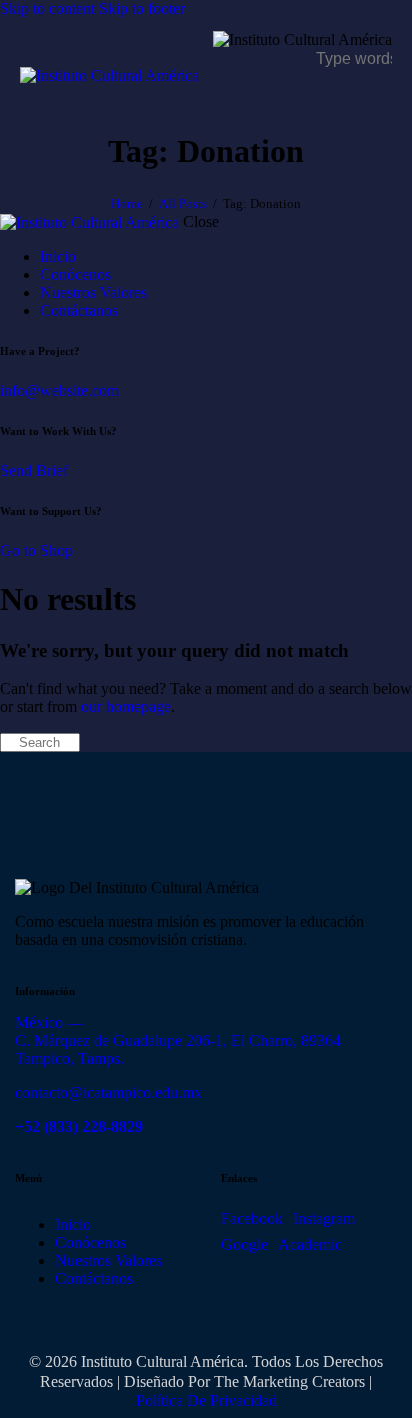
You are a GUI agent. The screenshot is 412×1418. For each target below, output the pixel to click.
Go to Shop (36, 550)
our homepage (126, 706)
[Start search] (6, 743)
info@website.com (59, 390)
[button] (379, 101)
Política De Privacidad (206, 1400)
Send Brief (34, 470)
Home (127, 203)
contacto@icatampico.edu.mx (108, 1092)
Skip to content (47, 8)
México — (49, 1022)
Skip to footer (142, 8)
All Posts (183, 203)
